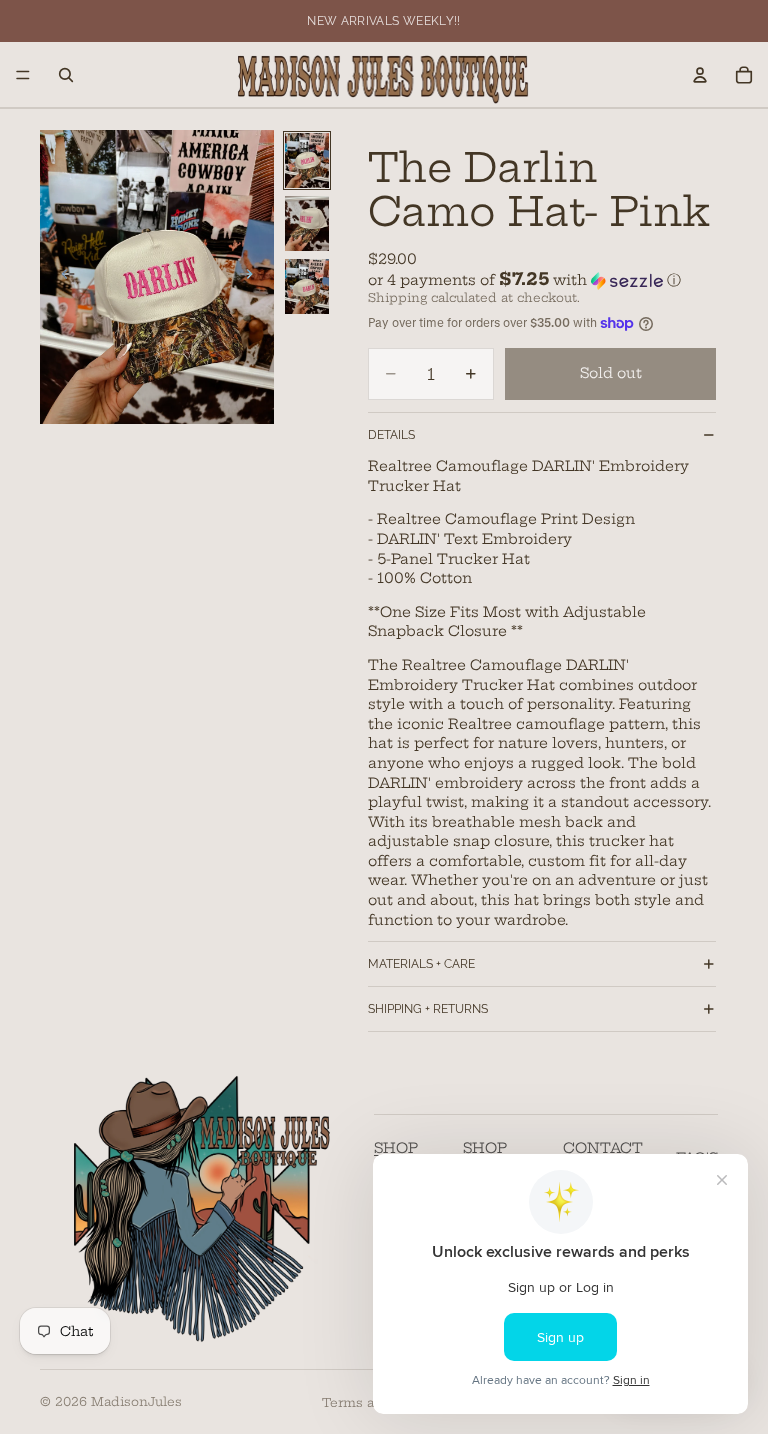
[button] (542, 280)
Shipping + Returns (428, 1009)
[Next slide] (252, 277)
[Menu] (23, 75)
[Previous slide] (62, 277)
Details (391, 435)
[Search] (66, 75)
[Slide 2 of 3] (307, 223)
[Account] (700, 75)
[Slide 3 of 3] (307, 286)
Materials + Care (421, 964)
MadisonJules (136, 1401)
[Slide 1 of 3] (307, 160)
